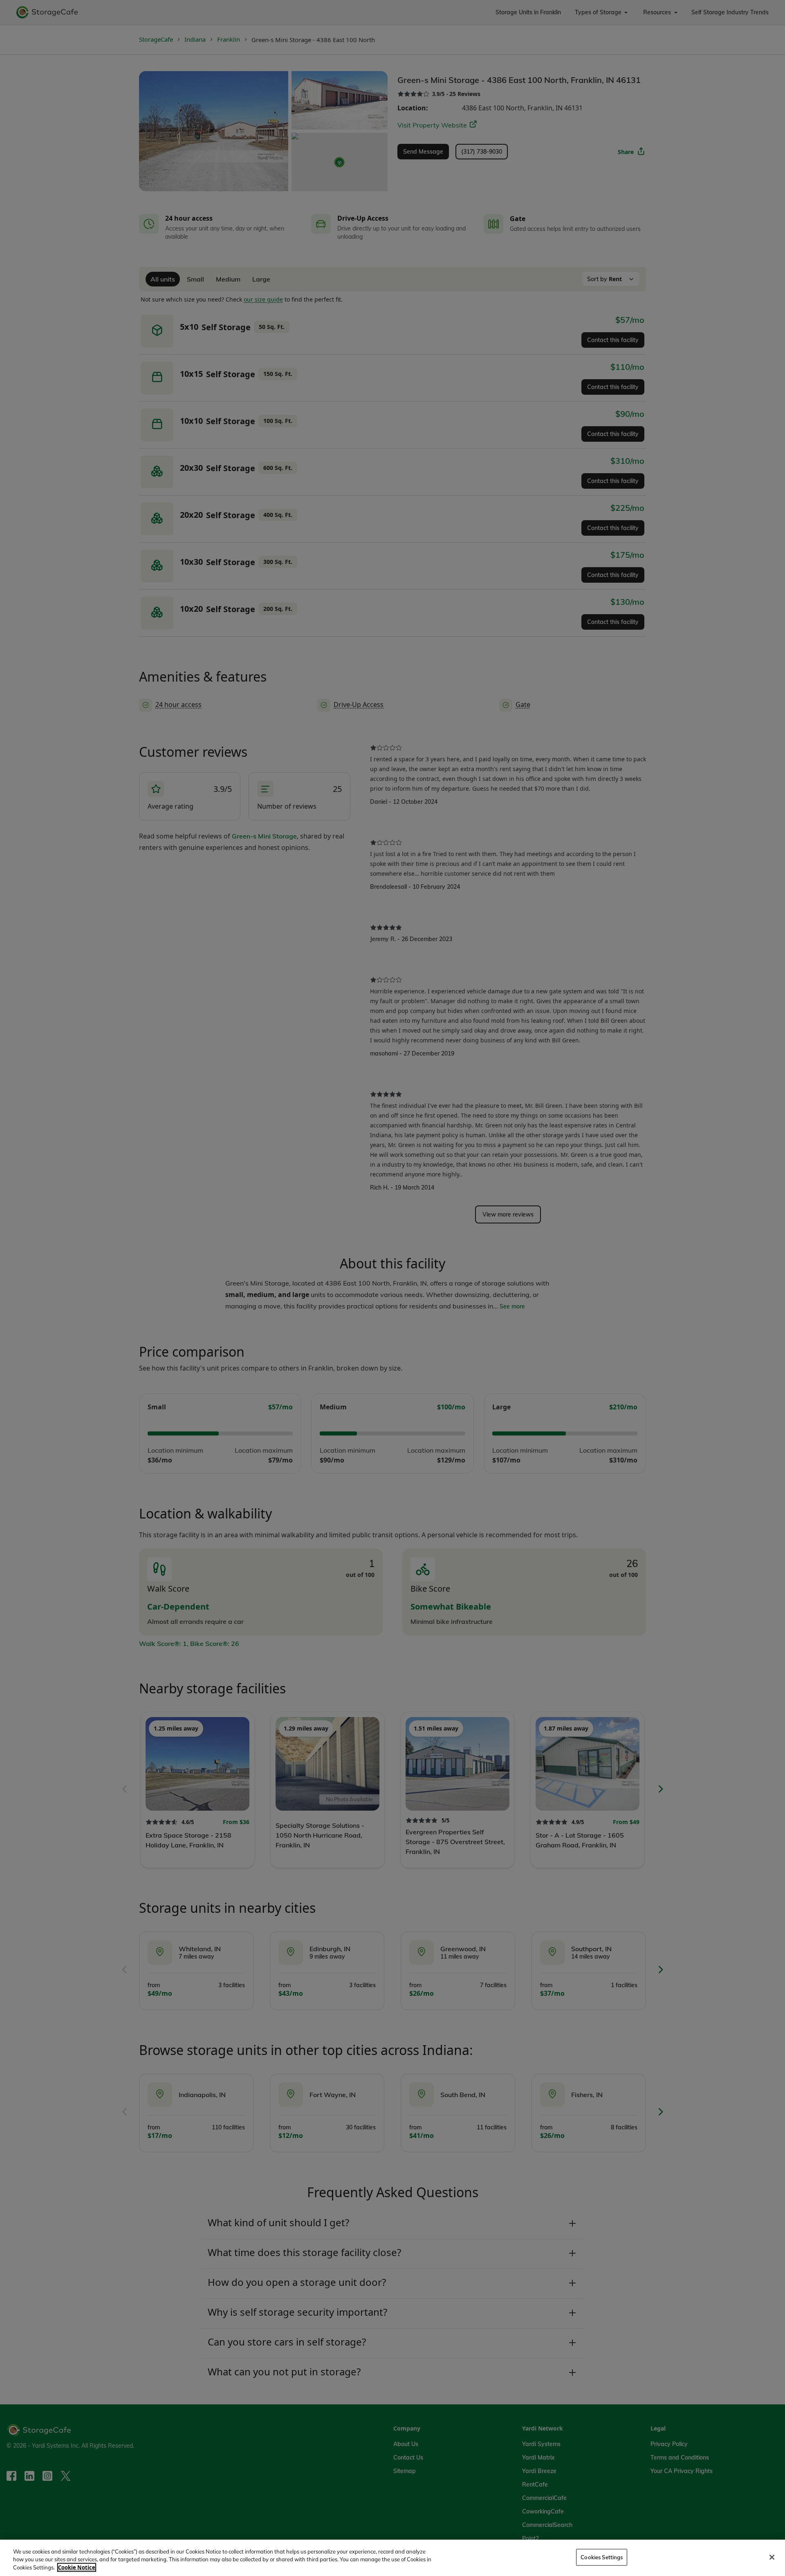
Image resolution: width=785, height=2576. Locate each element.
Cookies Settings (602, 2557)
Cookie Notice (77, 2567)
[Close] (772, 2557)
